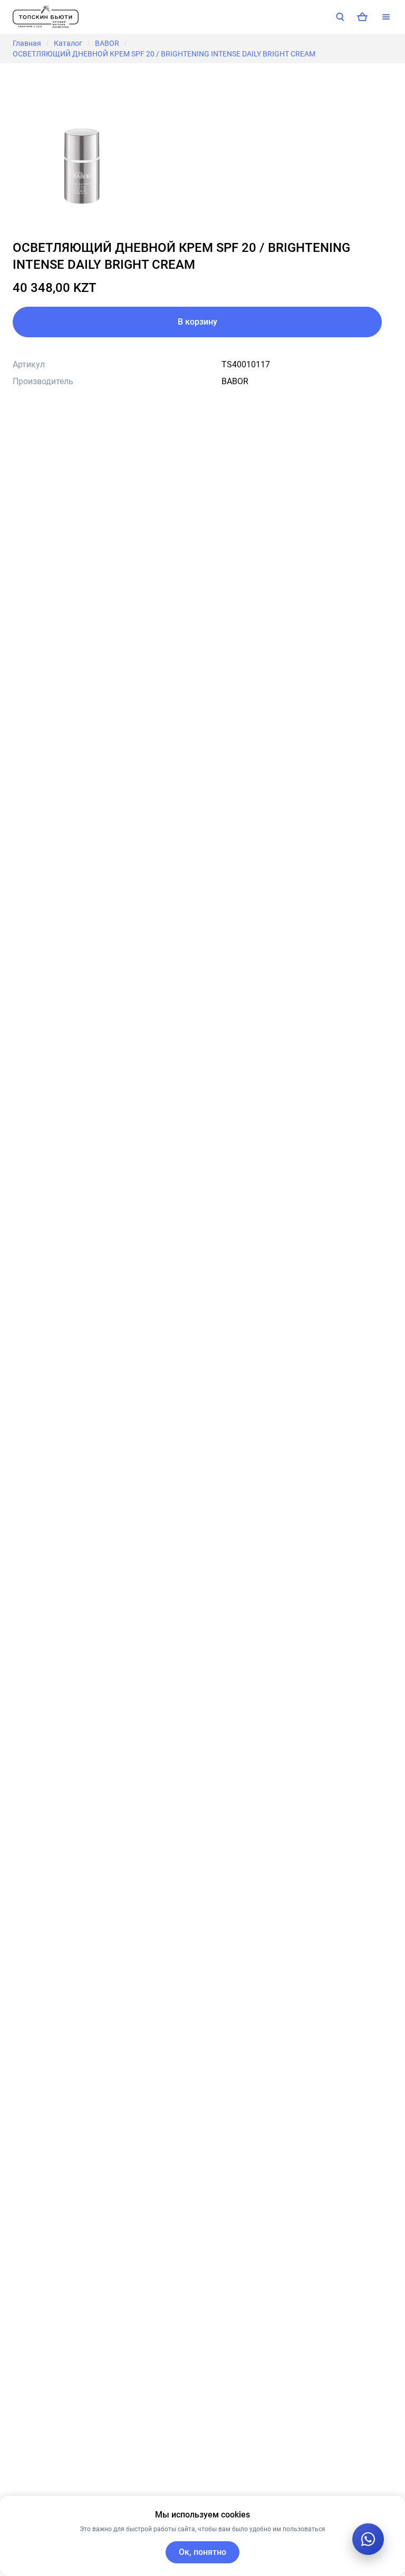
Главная (27, 43)
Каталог (68, 43)
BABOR (107, 43)
